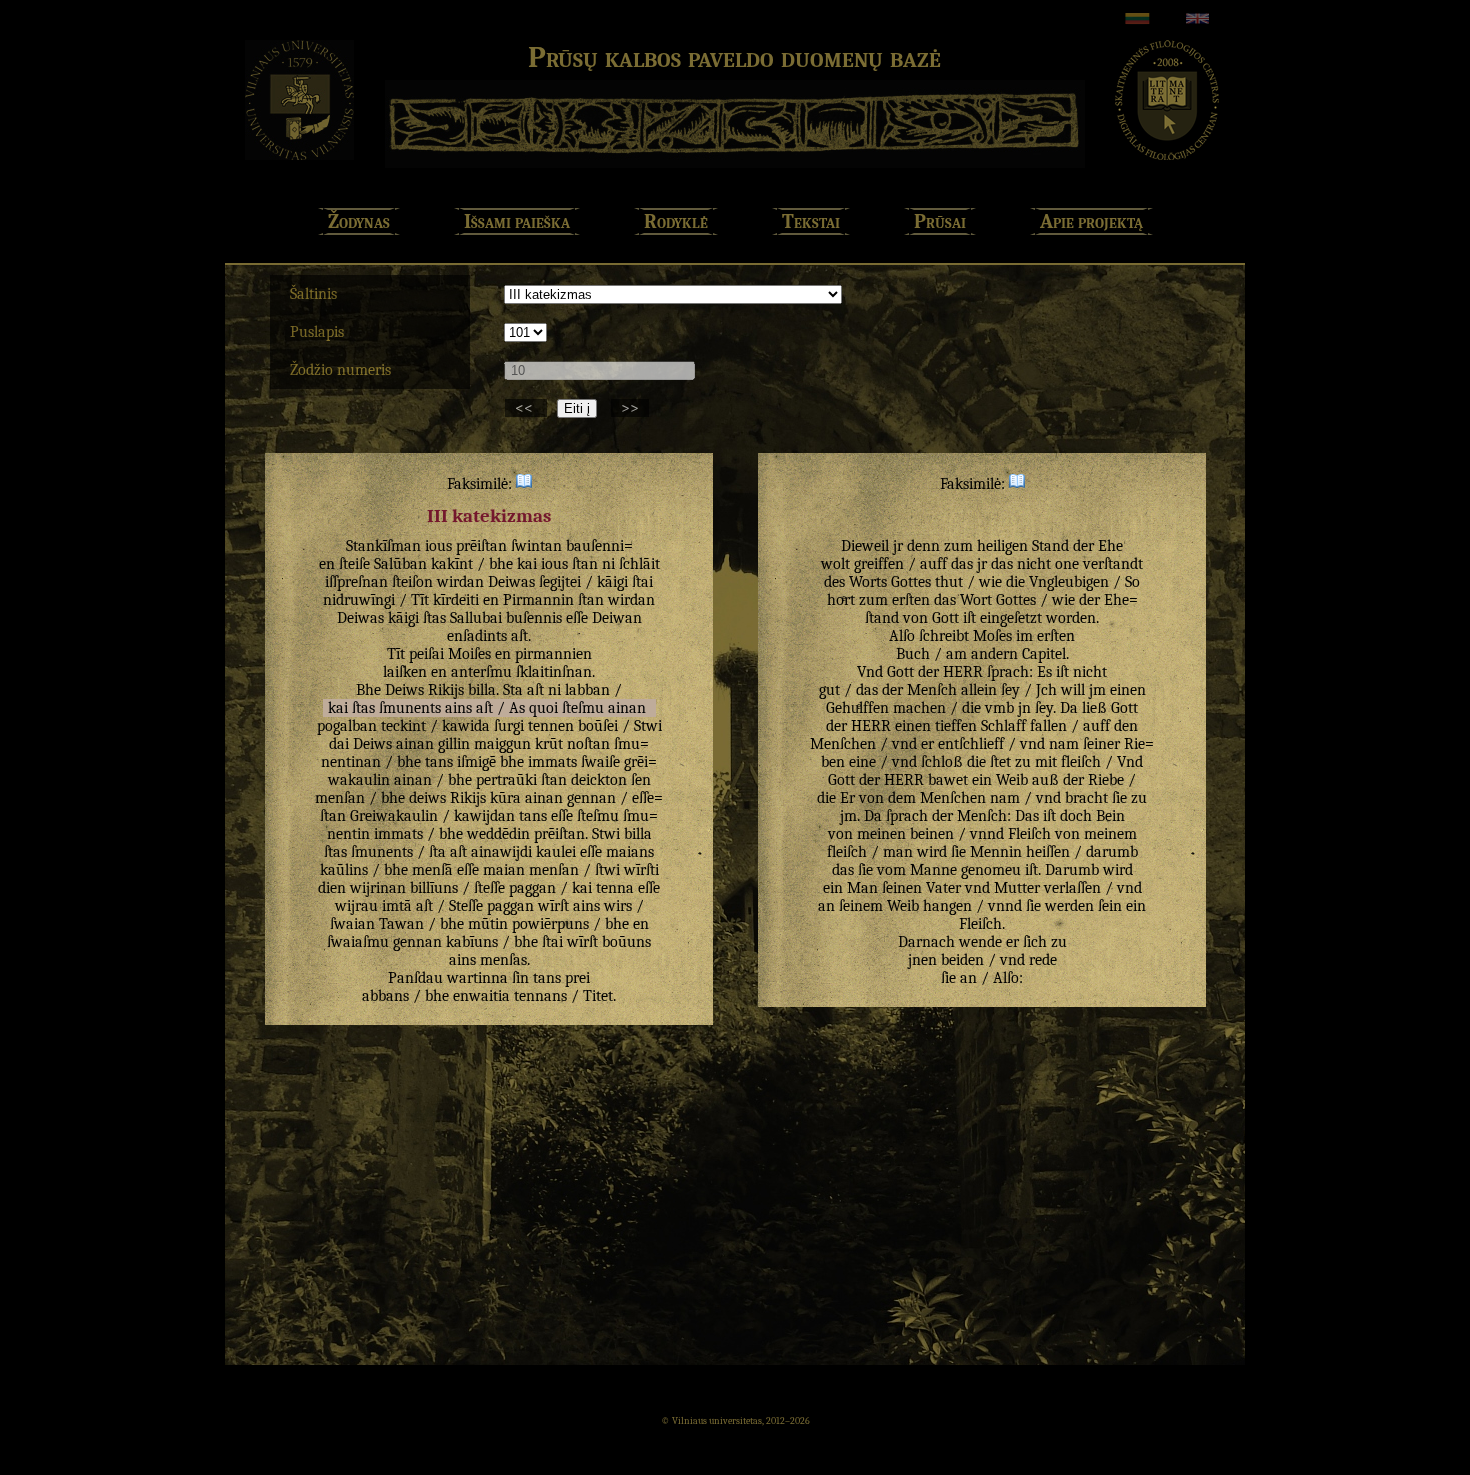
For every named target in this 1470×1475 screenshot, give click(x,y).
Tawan (401, 924)
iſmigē (476, 762)
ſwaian (352, 924)
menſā (432, 870)
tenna (615, 888)
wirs (618, 906)
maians (630, 852)
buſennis (534, 618)
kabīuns (472, 942)
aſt (519, 636)
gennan (591, 798)
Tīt (420, 600)
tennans (540, 996)
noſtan (588, 744)
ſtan (585, 564)
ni (608, 564)
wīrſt (553, 906)
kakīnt (452, 564)
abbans (385, 996)
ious (438, 546)
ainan (627, 708)
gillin (454, 744)
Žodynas (359, 221)
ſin (520, 978)
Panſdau (415, 978)
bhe (501, 564)
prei (577, 978)
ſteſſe (489, 888)
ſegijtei (560, 582)
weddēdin (498, 834)
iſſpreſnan (356, 582)
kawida (466, 726)
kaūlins (344, 870)
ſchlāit (639, 564)
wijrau (356, 906)
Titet (598, 996)
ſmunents (410, 708)
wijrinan (378, 888)
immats (552, 762)
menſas (503, 960)
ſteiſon (412, 582)
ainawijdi (501, 852)
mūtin (488, 924)
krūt (549, 744)
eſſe (577, 618)
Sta (513, 690)
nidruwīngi (359, 600)
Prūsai (940, 221)
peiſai (426, 654)
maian (504, 870)
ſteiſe (354, 564)
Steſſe (466, 906)
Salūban (400, 564)
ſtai (642, 582)
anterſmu (481, 672)
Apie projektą (1091, 221)
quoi (543, 708)
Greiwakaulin (394, 816)
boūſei (598, 726)
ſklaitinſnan (554, 672)
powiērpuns (550, 924)
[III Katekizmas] (524, 484)
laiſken (405, 672)
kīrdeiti (456, 600)
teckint (403, 726)
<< (526, 408)
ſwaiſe (600, 762)
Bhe (368, 690)
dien (332, 888)
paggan (532, 888)
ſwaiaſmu (358, 942)
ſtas (434, 618)
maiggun (502, 744)
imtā (397, 906)
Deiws (404, 690)
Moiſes (469, 654)
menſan (340, 798)
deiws (427, 798)
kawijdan (484, 816)
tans (439, 762)
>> (630, 408)
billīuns (434, 888)
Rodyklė (676, 221)
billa (482, 690)
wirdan (460, 582)
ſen (641, 780)
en (491, 600)
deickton (599, 780)
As (517, 708)
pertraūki (506, 780)
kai (527, 564)
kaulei (556, 852)
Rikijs (446, 690)
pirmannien (553, 654)
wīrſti (641, 870)
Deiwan (617, 618)
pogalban (347, 726)
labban (587, 690)
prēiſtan (481, 546)
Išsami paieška (517, 221)
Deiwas (511, 582)
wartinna (477, 978)
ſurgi (509, 726)
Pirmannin (538, 600)
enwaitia (481, 996)
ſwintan (536, 546)
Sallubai (476, 618)
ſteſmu (583, 708)
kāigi (612, 582)
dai (339, 744)
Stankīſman (383, 546)
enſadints (477, 636)
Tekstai (811, 221)
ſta (437, 852)
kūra (505, 798)
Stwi (648, 726)
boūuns (626, 942)
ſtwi (607, 870)
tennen (551, 726)
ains (458, 708)
